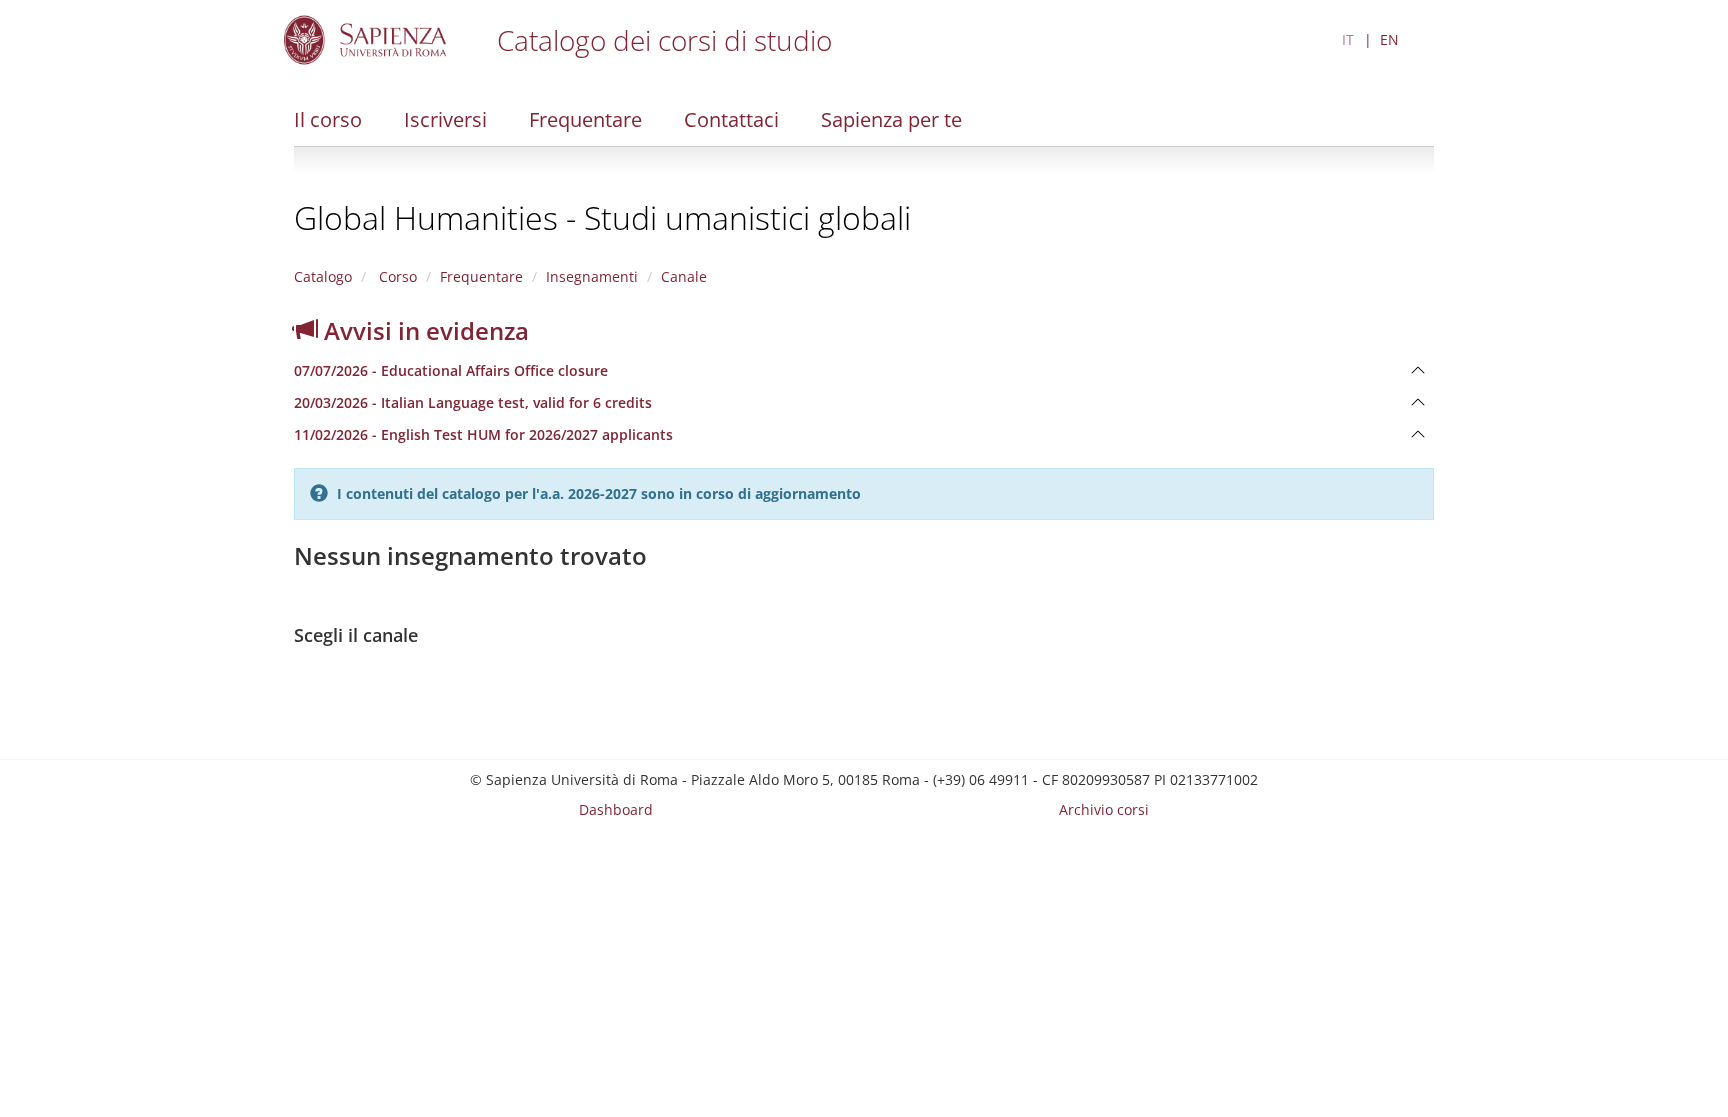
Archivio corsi (1104, 809)
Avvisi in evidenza (423, 330)
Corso (396, 276)
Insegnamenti (592, 276)
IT (1348, 39)
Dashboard (616, 809)
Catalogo (323, 276)
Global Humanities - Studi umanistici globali (602, 217)
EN (1389, 39)
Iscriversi (445, 119)
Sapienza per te (891, 119)
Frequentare (585, 119)
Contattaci (731, 119)
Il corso (328, 119)
